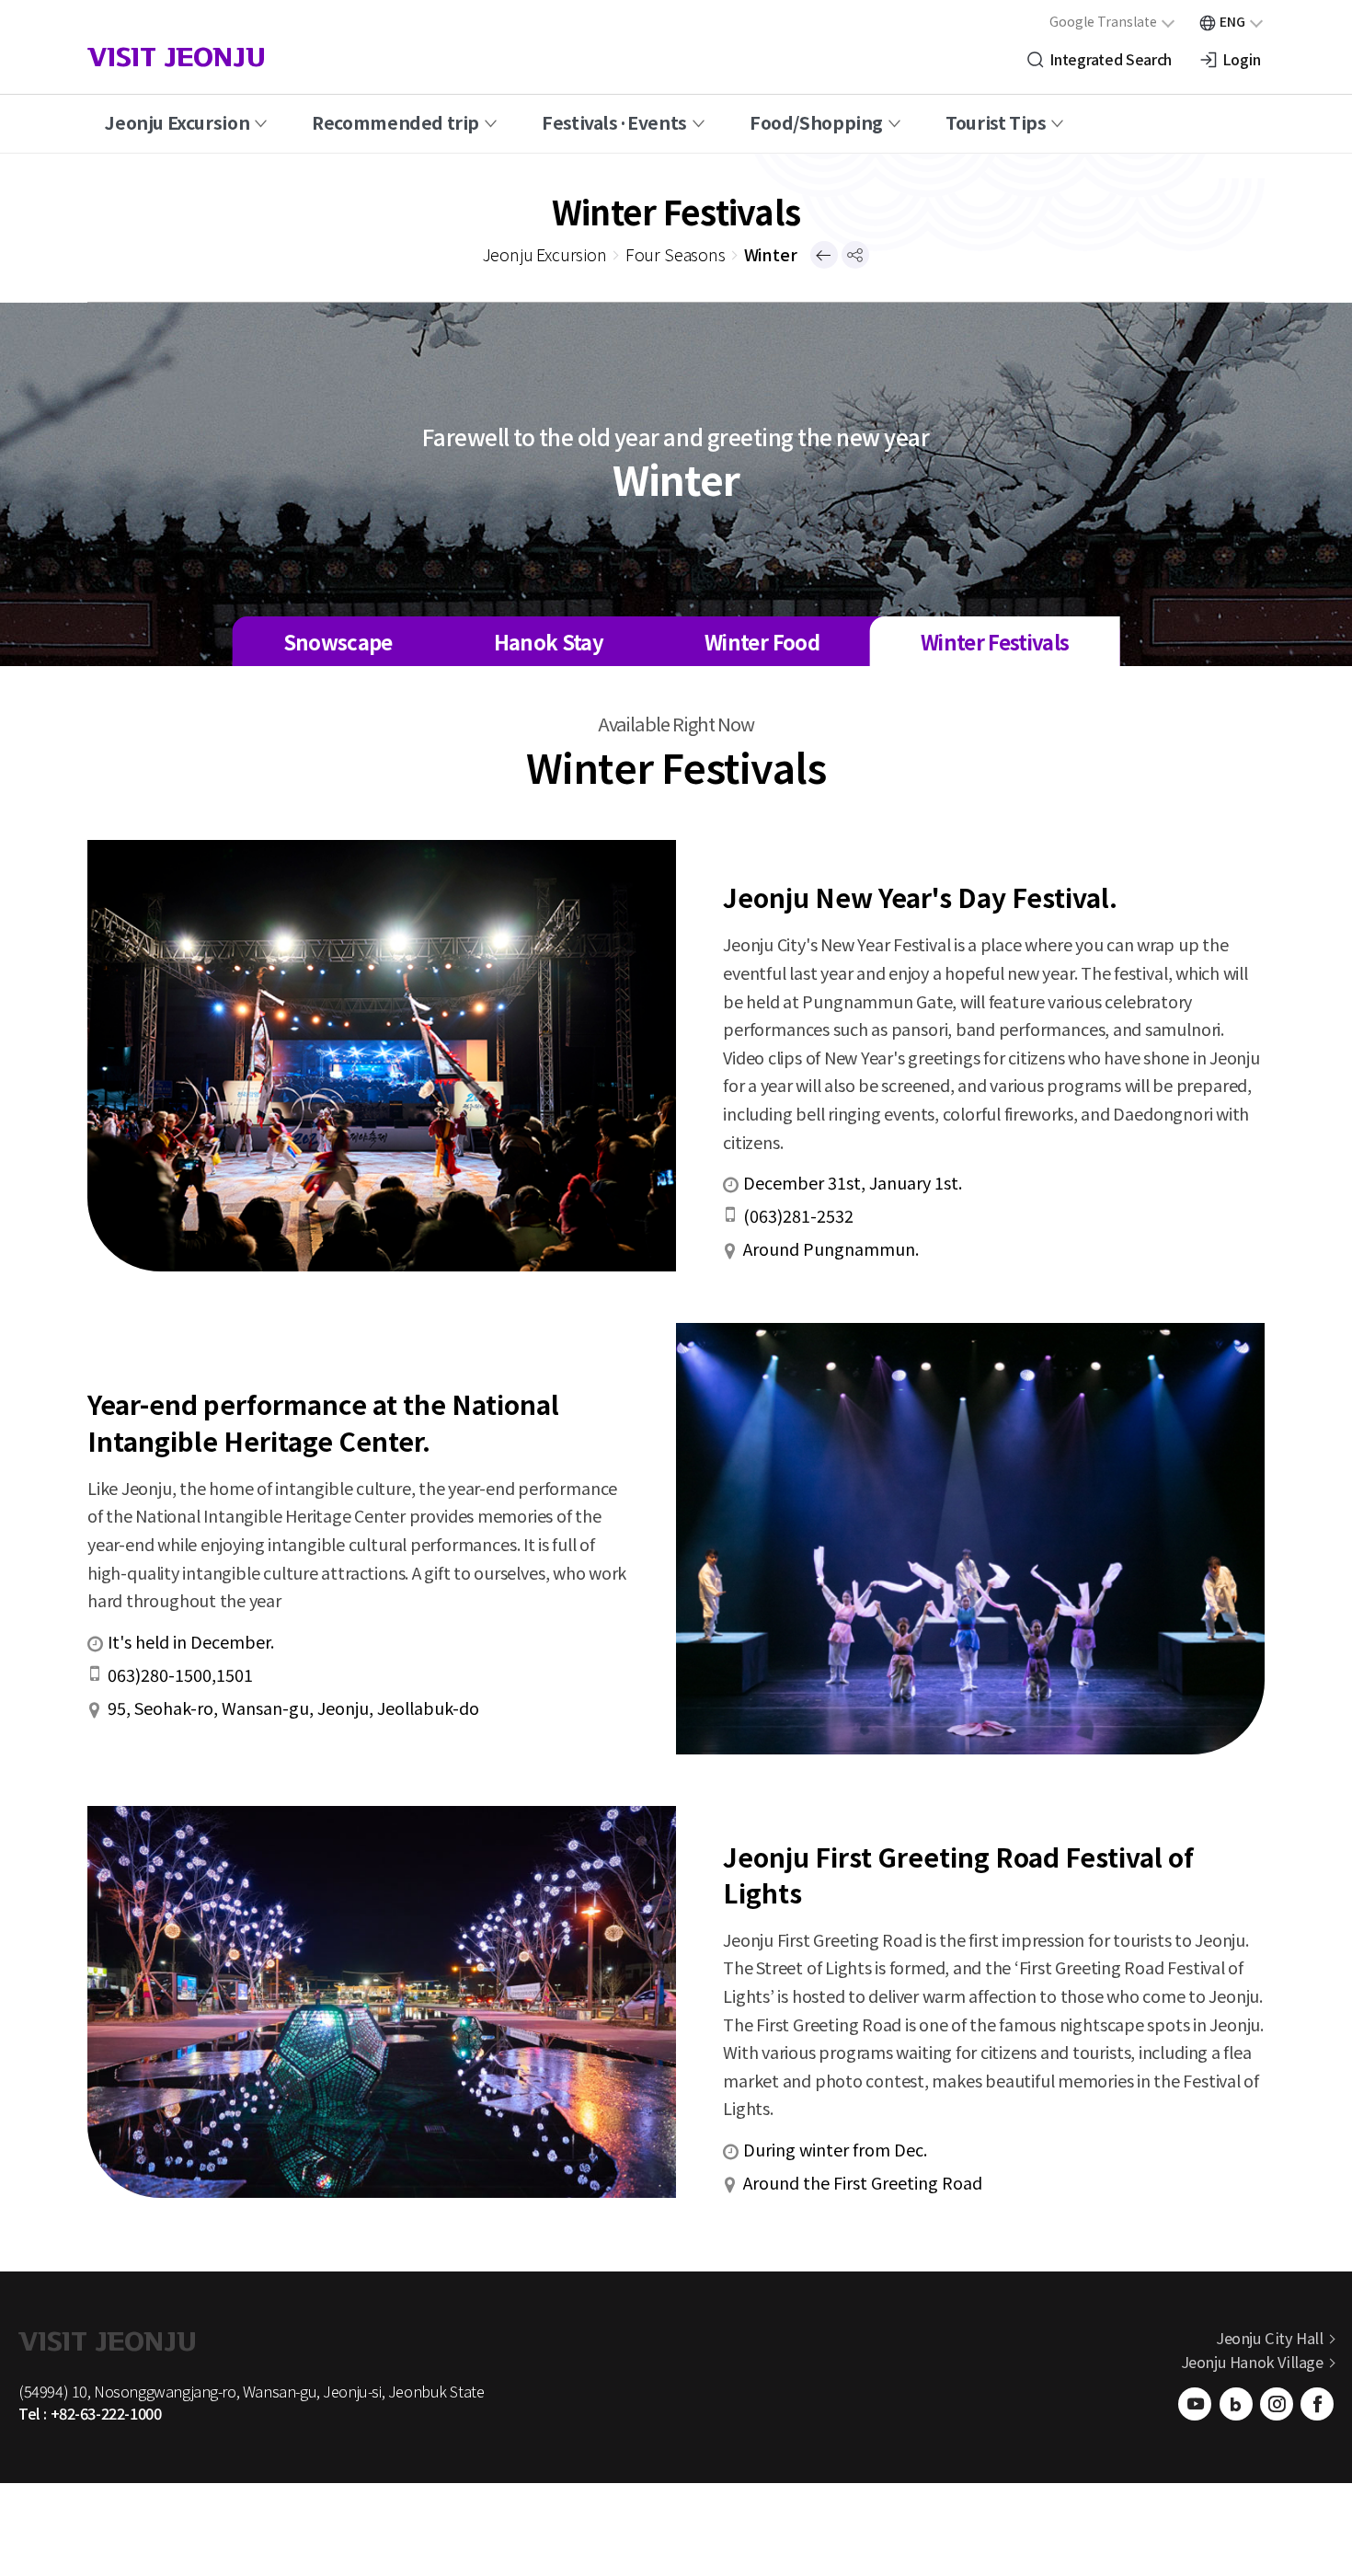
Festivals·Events (614, 122)
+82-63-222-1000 (106, 2413)
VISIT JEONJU (176, 60)
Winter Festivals (995, 641)
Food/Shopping (816, 122)
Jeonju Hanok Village (1252, 2362)
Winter (771, 254)
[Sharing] (855, 255)
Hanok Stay (549, 641)
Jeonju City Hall (1269, 2338)
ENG (1232, 21)
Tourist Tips (996, 122)
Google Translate (1103, 21)
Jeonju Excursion (177, 122)
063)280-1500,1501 (180, 1674)
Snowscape (338, 641)
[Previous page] (824, 255)
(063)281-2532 (798, 1215)
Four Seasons (676, 254)
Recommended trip (395, 122)
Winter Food (762, 641)
